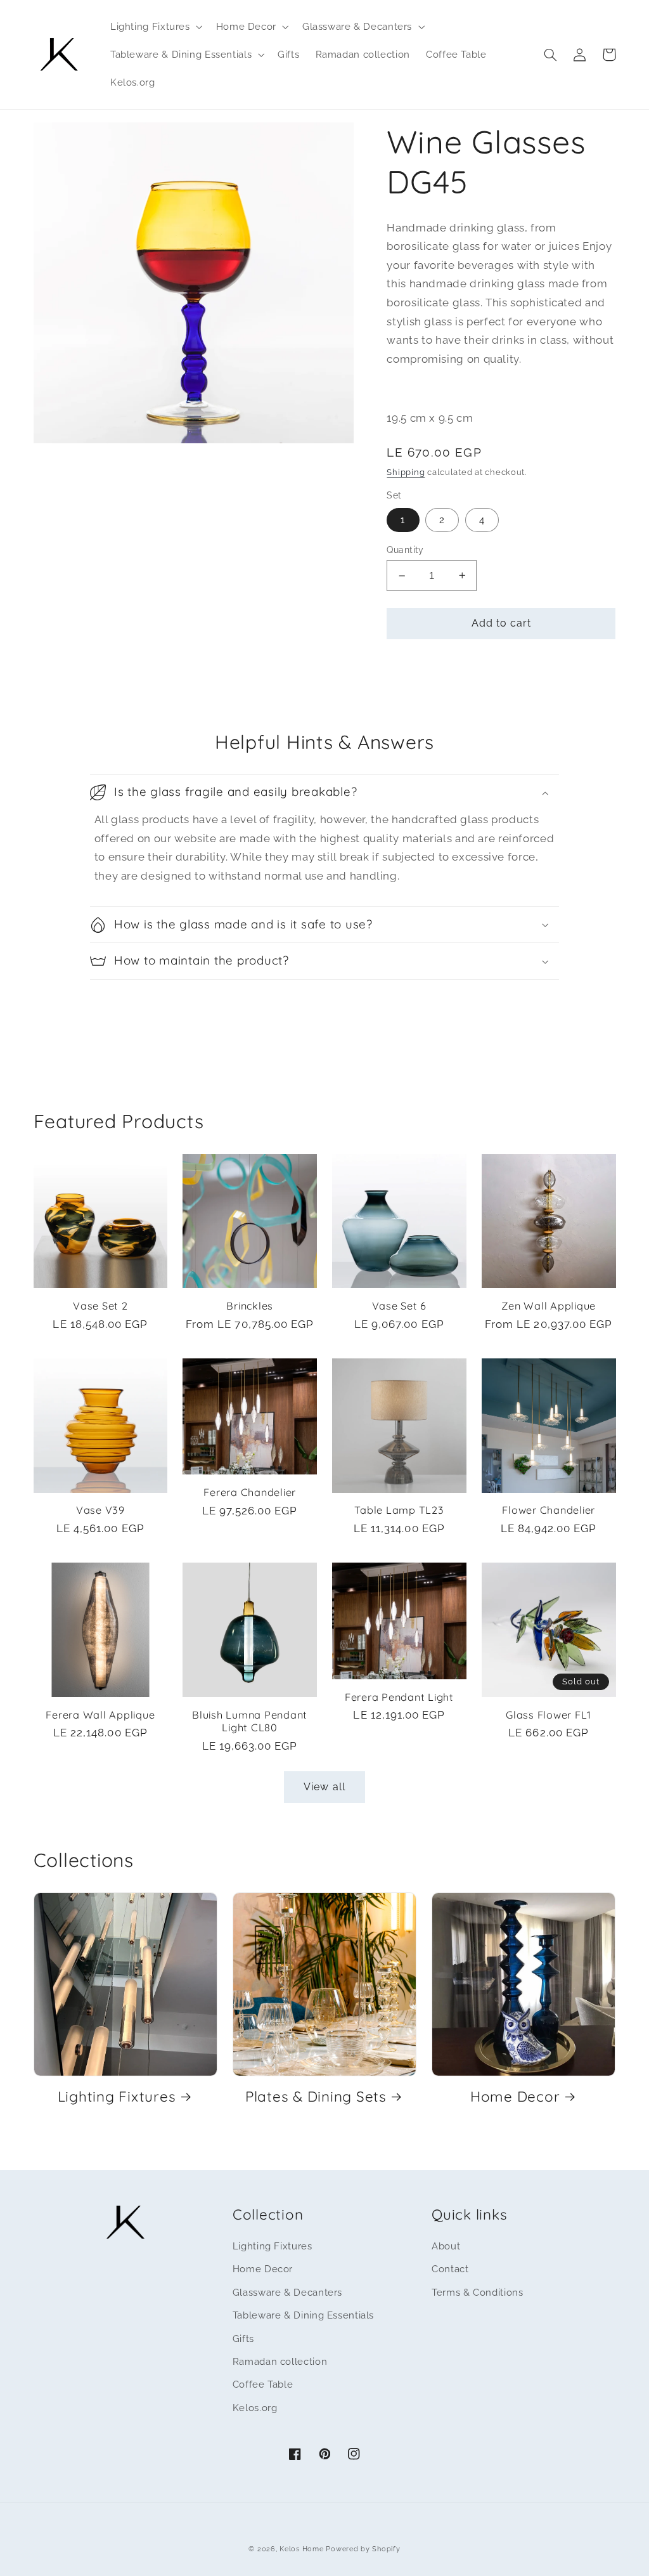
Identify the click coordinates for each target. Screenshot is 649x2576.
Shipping (406, 472)
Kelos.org (255, 2408)
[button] (155, 27)
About (446, 2246)
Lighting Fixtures (117, 2097)
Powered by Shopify (363, 2549)
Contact (450, 2269)
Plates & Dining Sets (316, 2097)
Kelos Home (301, 2549)
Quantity (405, 550)
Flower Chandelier (549, 1510)
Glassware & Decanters (287, 2292)
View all (324, 1787)
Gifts (243, 2339)
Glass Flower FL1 (549, 1715)
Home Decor (515, 2097)
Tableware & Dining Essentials (303, 2315)
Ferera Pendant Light (399, 1697)
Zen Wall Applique (549, 1306)
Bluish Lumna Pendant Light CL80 (250, 1721)
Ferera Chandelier (250, 1492)
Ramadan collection (280, 2361)
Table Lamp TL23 (399, 1510)
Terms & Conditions (477, 2292)
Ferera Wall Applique (100, 1715)
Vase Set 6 (400, 1306)
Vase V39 (100, 1510)
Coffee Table (263, 2384)
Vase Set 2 (100, 1306)
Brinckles (250, 1306)
